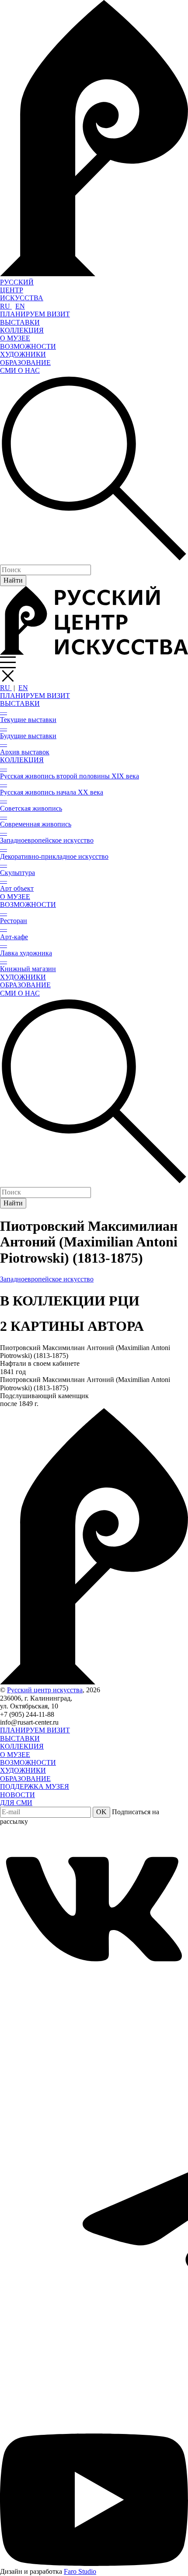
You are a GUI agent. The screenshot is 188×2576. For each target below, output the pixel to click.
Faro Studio (80, 2571)
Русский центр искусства (45, 1690)
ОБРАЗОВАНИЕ (25, 363)
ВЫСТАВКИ (20, 322)
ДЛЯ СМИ (16, 1803)
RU (6, 306)
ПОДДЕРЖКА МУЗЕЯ (35, 1786)
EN (20, 306)
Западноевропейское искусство (47, 1279)
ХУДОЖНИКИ (23, 354)
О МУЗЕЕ (15, 338)
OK (101, 1812)
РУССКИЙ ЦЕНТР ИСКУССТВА (22, 290)
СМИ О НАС (20, 370)
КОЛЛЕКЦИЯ (22, 330)
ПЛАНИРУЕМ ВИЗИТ (35, 314)
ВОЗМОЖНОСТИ (28, 346)
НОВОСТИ (17, 1795)
